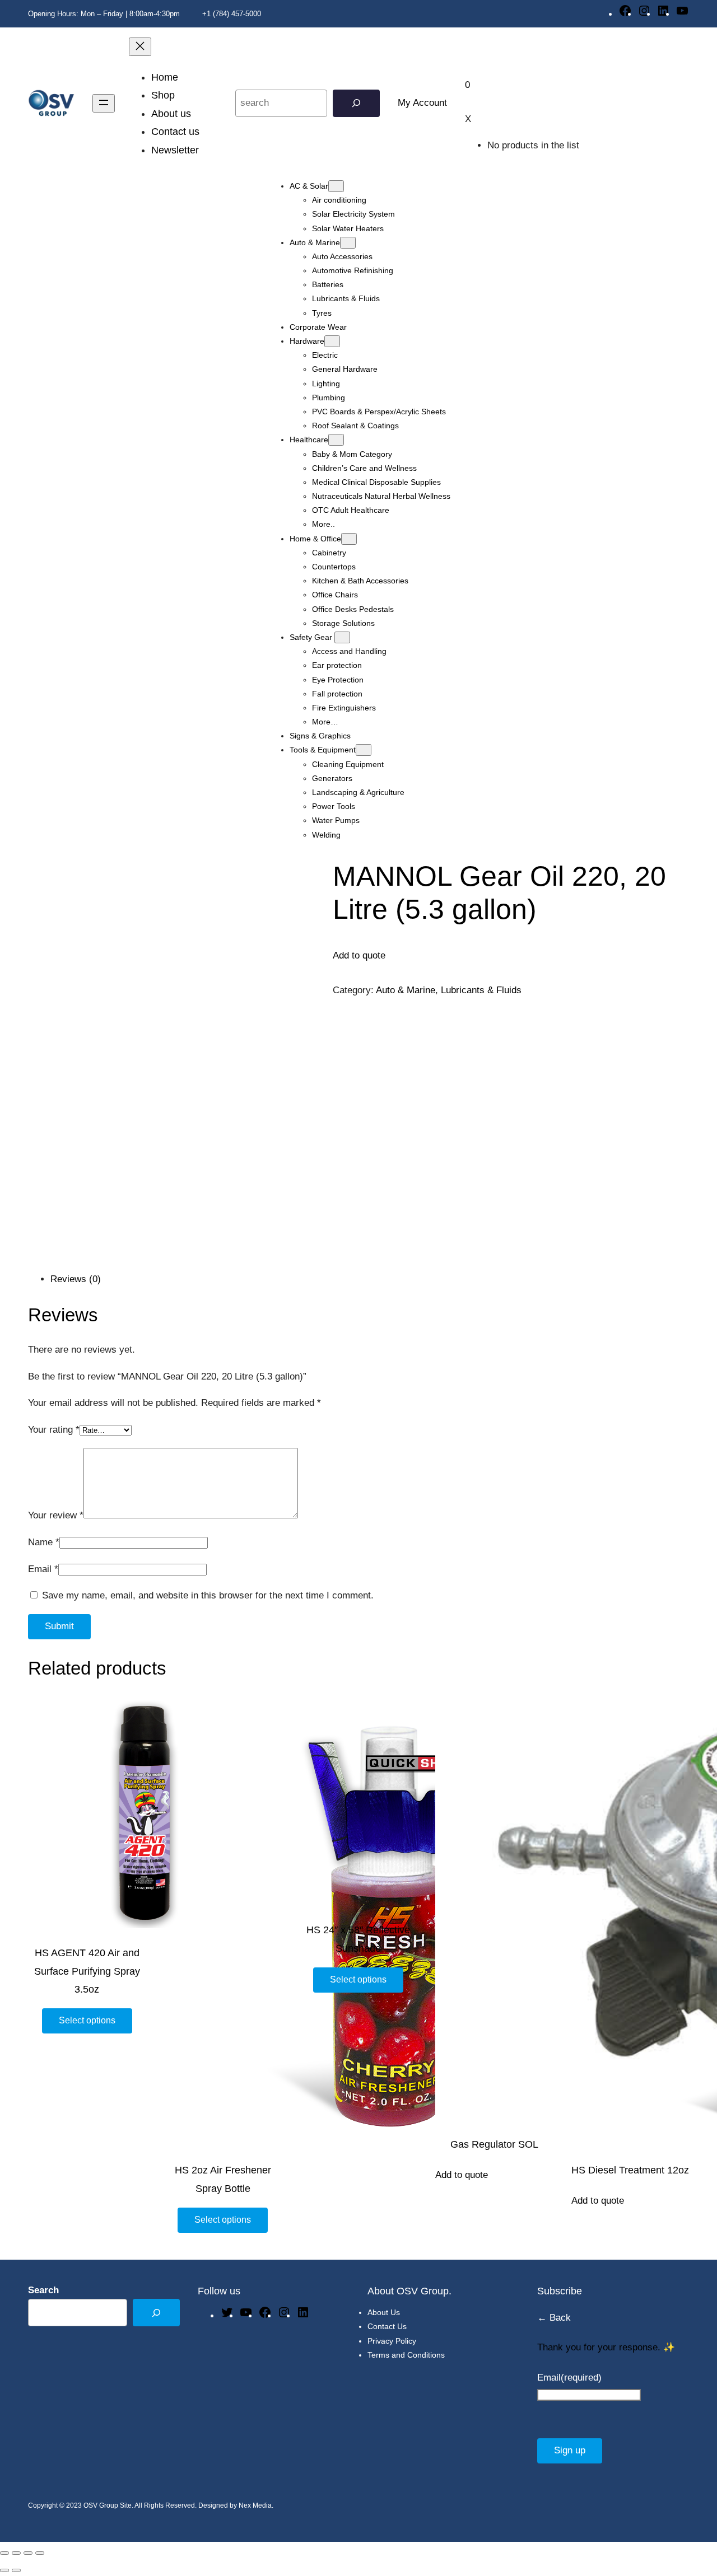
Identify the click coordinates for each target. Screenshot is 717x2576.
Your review (56, 1515)
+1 (205, 14)
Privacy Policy (392, 2341)
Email (43, 1569)
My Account (422, 103)
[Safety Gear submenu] (342, 637)
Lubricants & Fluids (481, 990)
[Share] (28, 2553)
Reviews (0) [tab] (76, 1279)
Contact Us (387, 2326)
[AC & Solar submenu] (336, 186)
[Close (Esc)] (40, 2553)
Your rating (54, 1430)
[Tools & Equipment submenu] (364, 750)
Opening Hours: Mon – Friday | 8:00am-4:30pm (104, 14)
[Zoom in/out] (4, 2553)
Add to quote (462, 2175)
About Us (384, 2312)
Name (44, 1542)
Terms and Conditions (406, 2355)
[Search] (356, 103)
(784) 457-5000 (237, 14)
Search (43, 2290)
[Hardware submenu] (332, 341)
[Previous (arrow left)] (4, 2570)
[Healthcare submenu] (336, 440)
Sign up (570, 2450)
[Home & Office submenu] (349, 539)
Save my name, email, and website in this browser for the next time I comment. (208, 1595)
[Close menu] (140, 47)
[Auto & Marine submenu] (348, 243)
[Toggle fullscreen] (16, 2553)
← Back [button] (554, 2318)
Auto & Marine (406, 990)
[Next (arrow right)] (16, 2570)
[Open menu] (104, 103)
